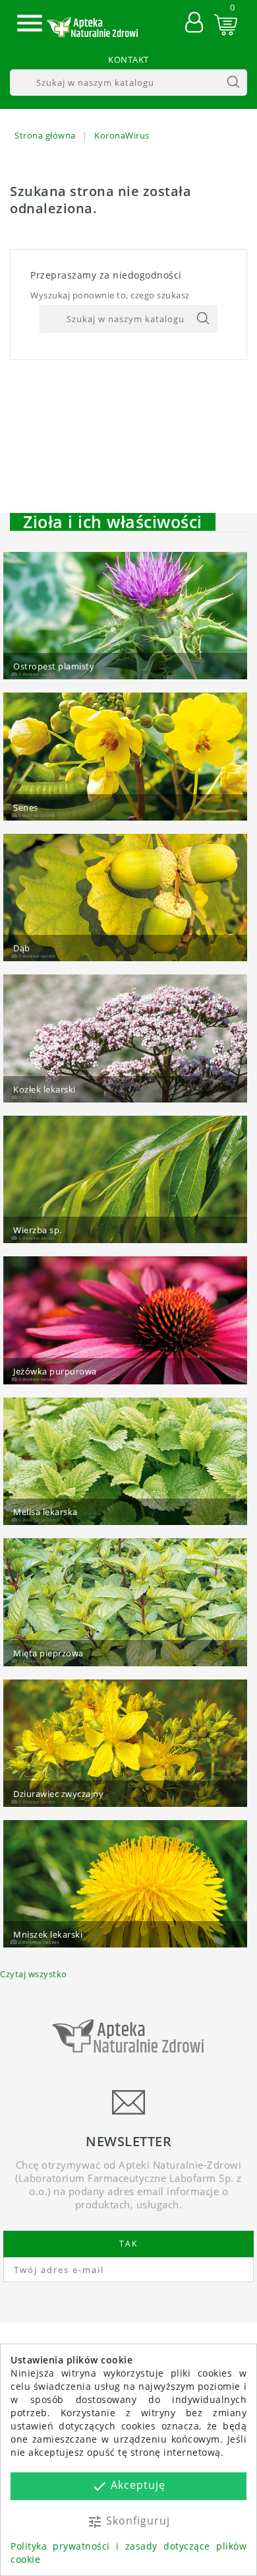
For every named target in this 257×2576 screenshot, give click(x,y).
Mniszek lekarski (48, 1934)
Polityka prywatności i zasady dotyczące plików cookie (128, 2553)
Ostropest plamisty (54, 666)
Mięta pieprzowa (48, 1653)
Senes (26, 807)
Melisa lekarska (45, 1512)
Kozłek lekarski (44, 1089)
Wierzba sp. (38, 1230)
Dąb (22, 948)
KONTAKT (128, 59)
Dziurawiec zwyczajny (58, 1794)
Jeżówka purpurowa (55, 1371)
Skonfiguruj (128, 2522)
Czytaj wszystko (34, 1974)
